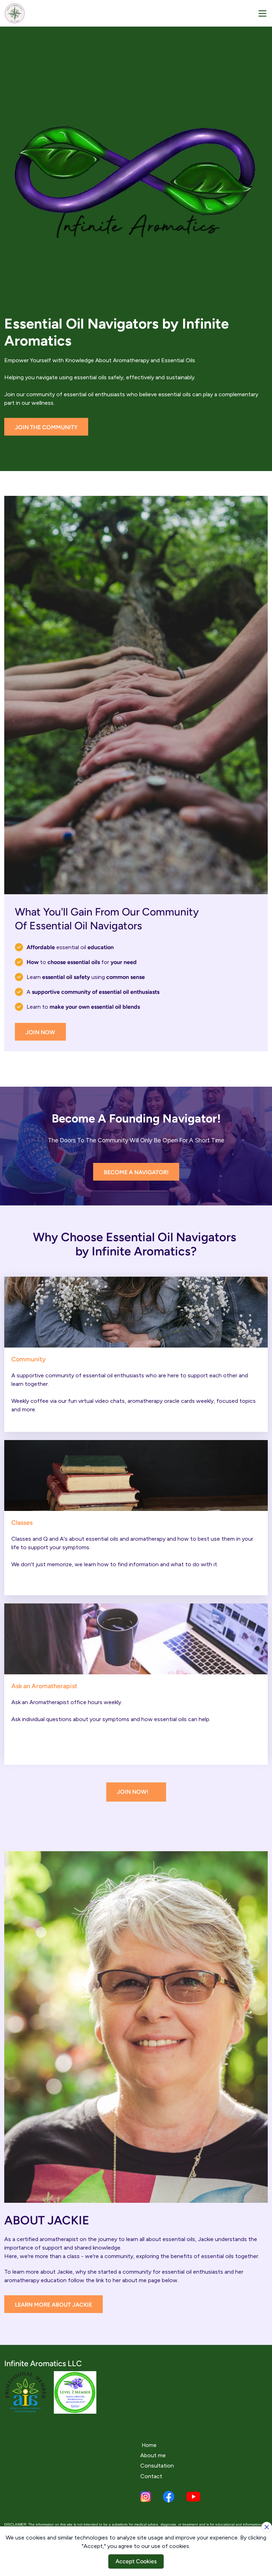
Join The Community (46, 427)
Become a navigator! (136, 1172)
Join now (40, 1032)
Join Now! (133, 1792)
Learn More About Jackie (53, 2305)
